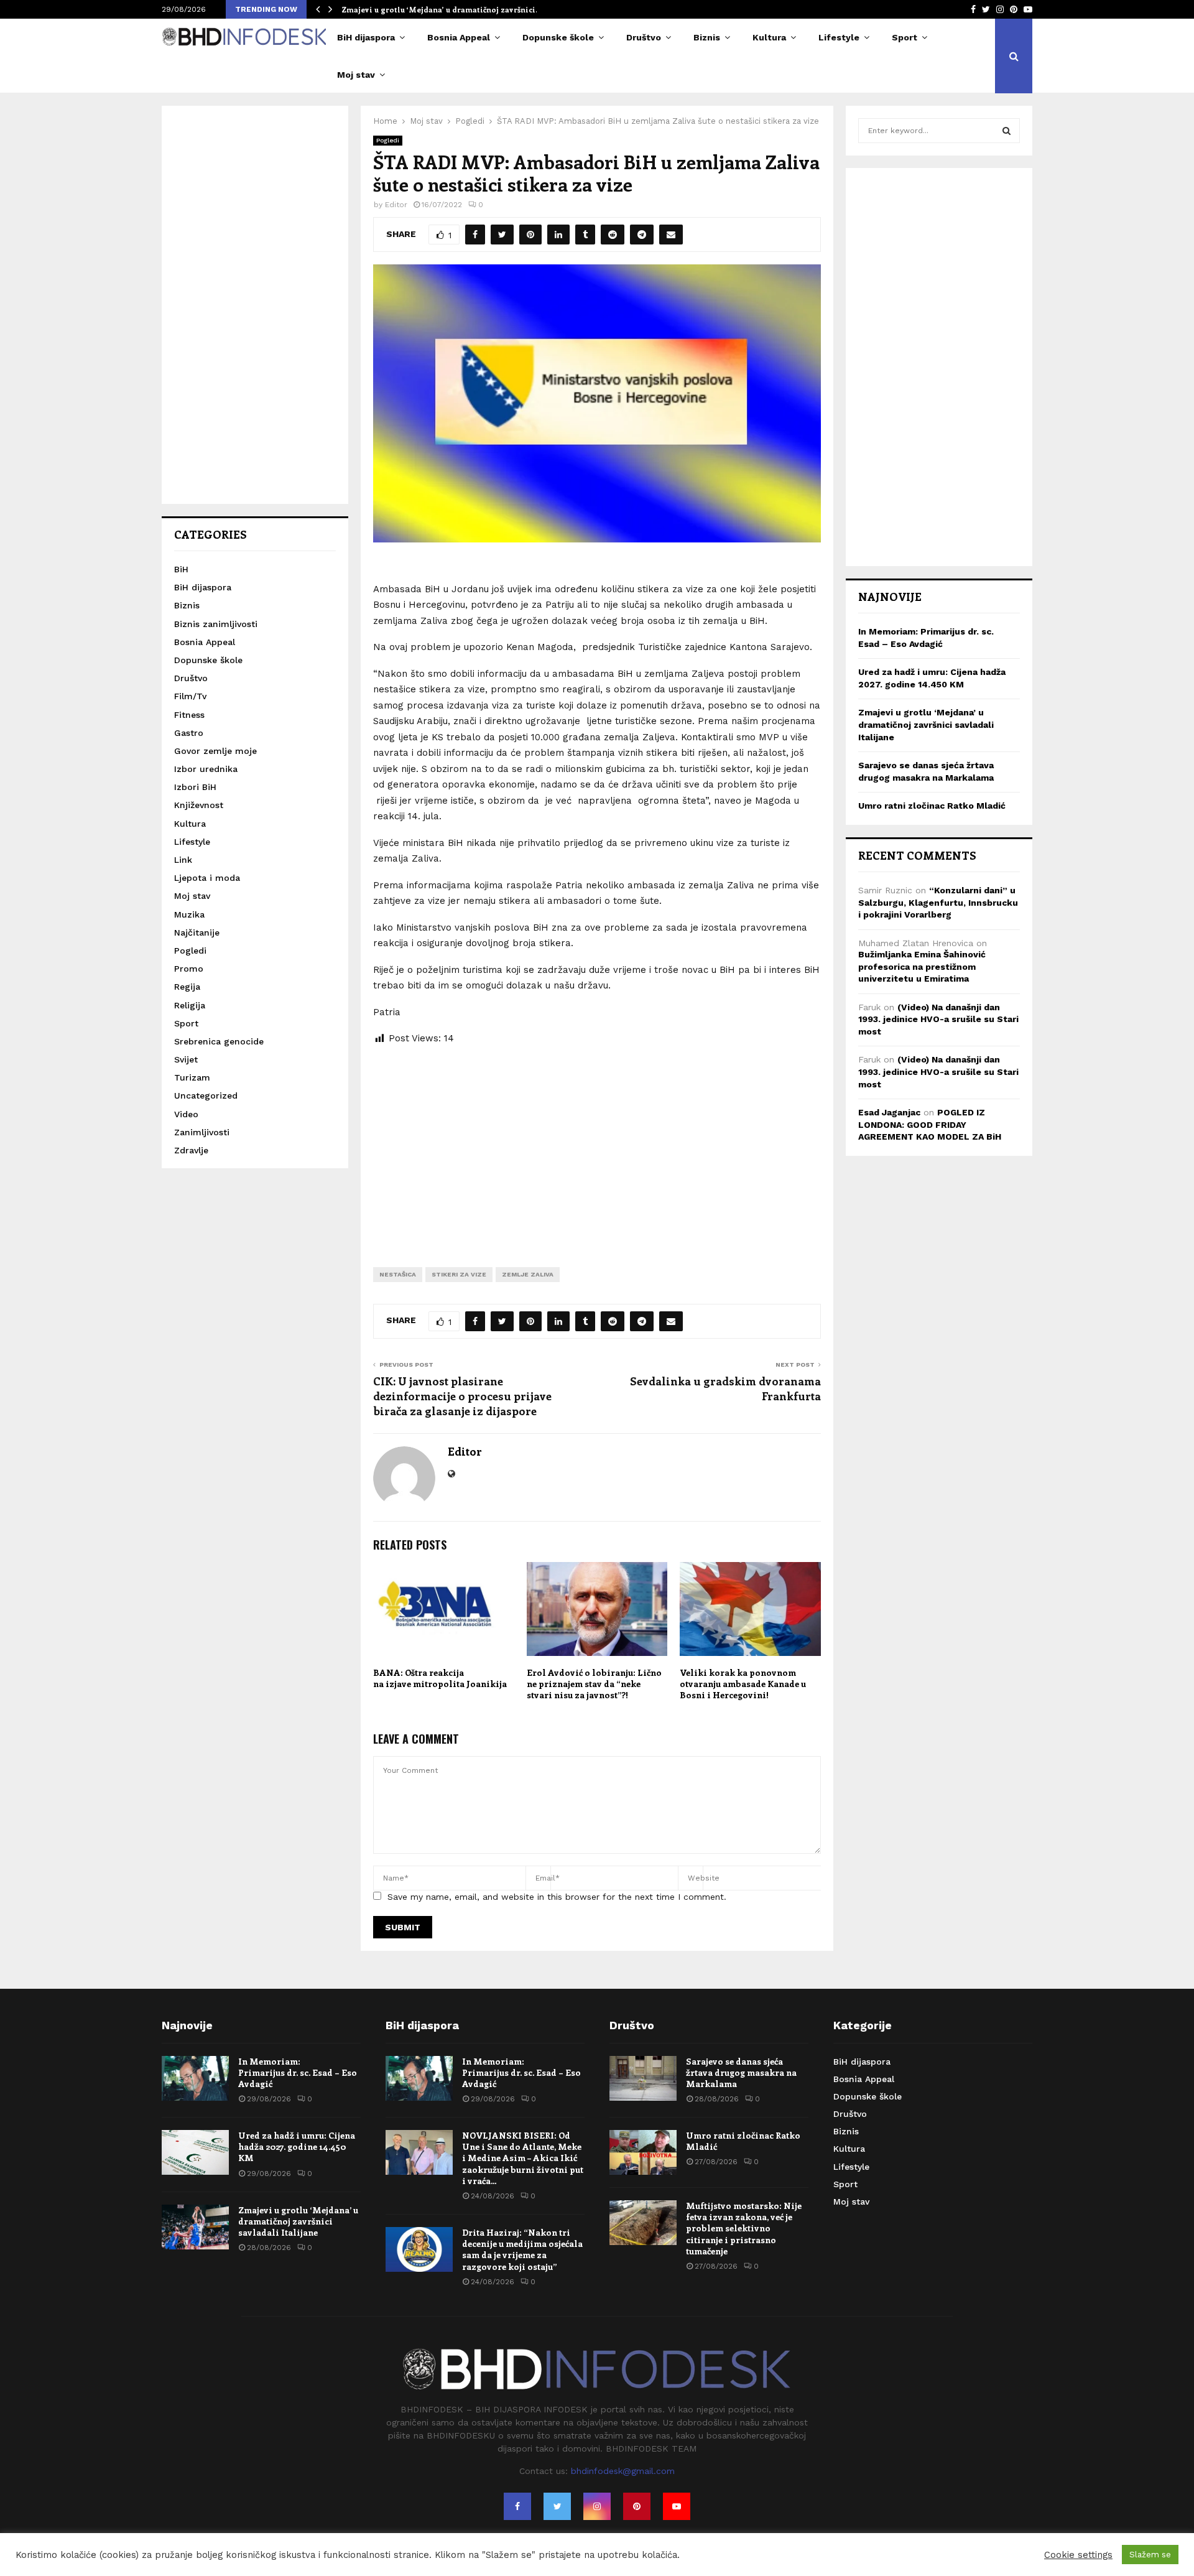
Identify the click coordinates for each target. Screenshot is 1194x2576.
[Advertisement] (597, 1146)
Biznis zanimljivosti (216, 624)
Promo (189, 969)
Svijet (186, 1059)
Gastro (189, 733)
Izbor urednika (206, 769)
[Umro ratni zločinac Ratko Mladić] (643, 2152)
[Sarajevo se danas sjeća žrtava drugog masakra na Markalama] (643, 2078)
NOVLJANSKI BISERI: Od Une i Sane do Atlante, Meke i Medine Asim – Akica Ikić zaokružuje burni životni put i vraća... (523, 2158)
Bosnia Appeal (459, 37)
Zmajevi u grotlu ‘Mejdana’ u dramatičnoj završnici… (442, 9)
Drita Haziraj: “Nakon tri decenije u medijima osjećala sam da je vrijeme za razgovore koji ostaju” (522, 2249)
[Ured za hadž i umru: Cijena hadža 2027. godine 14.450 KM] (195, 2152)
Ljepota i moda (207, 878)
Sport (905, 37)
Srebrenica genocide (219, 1041)
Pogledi (388, 140)
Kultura (769, 37)
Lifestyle (839, 37)
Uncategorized (206, 1095)
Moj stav (356, 75)
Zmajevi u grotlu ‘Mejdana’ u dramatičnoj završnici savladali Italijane (926, 724)
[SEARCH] (1007, 131)
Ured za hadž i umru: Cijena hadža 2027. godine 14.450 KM (297, 2146)
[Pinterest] (637, 2506)
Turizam (192, 1077)
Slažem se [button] (1150, 2555)
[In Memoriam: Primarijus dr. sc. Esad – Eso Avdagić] (195, 2078)
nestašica (398, 1274)
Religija (190, 1005)
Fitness (189, 715)
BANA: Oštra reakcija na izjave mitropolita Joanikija (440, 1678)
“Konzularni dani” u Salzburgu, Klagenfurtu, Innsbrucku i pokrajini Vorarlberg (938, 902)
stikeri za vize (459, 1274)
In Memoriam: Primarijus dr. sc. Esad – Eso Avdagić (298, 2072)
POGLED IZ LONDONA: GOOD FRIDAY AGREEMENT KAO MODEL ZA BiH (930, 1124)
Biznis (707, 37)
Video (186, 1114)
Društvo (644, 37)
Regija (187, 987)
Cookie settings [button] (1078, 2555)
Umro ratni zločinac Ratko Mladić (932, 806)
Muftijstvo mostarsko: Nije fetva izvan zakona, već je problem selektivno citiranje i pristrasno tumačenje (744, 2228)
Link (183, 860)
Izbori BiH (195, 787)
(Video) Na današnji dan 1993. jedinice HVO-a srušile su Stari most (938, 1019)
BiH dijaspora (366, 37)
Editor (396, 205)
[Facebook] (517, 2506)
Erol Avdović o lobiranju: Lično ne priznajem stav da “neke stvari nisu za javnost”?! (594, 1684)
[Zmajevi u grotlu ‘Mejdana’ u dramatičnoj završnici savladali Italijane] (195, 2227)
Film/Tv (190, 696)
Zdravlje (191, 1150)
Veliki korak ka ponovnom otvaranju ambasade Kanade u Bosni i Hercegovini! (743, 1684)
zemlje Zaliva (528, 1274)
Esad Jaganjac (889, 1112)
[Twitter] (557, 2506)
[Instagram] (597, 2506)
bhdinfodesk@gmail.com (623, 2471)
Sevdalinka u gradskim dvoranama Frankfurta (725, 1388)
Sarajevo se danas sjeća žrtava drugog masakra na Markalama (741, 2072)
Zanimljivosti (202, 1132)
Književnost (199, 805)
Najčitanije (197, 932)
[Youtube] (677, 2506)
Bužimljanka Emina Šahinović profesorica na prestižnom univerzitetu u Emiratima (922, 966)
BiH (181, 569)
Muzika (189, 914)
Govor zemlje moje (215, 751)
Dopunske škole (558, 37)
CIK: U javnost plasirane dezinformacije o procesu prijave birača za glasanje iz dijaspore (462, 1396)
